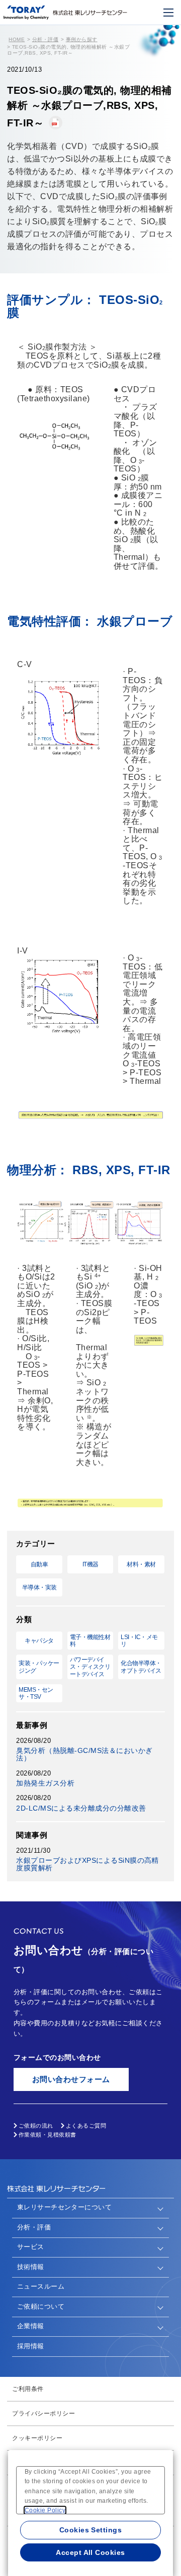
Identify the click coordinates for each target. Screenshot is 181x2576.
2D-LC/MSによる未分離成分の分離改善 (81, 1808)
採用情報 (31, 2346)
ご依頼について (41, 2306)
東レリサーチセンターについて (65, 2207)
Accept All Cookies (90, 2552)
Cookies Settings (91, 2530)
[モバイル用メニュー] (168, 13)
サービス (31, 2247)
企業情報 (31, 2326)
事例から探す (82, 39)
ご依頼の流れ (36, 2126)
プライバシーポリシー (43, 2413)
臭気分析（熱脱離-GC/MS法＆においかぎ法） (84, 1754)
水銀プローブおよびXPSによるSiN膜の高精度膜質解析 (87, 1864)
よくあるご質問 (86, 2126)
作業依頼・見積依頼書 (48, 2135)
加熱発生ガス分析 (45, 1783)
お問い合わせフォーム (71, 2079)
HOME (17, 39)
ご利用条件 (28, 2389)
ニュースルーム (41, 2286)
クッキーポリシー (37, 2438)
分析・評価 (45, 39)
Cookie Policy (45, 2510)
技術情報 (31, 2267)
